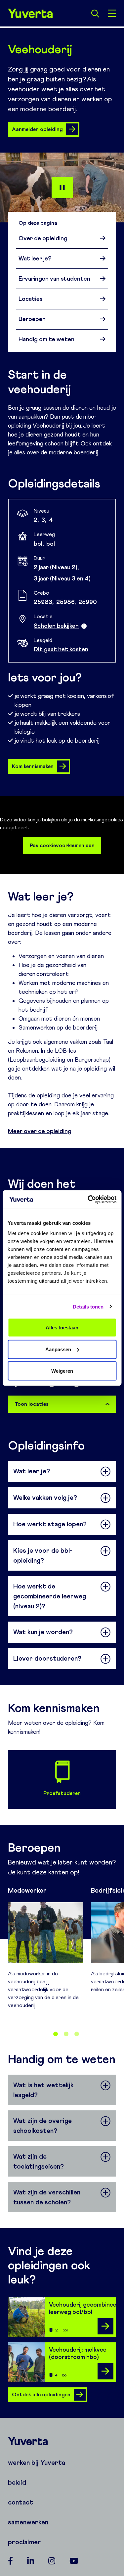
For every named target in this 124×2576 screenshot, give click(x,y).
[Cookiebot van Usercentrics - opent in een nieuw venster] (88, 1200)
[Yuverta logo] (62, 2441)
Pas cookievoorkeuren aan (62, 845)
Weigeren (62, 1371)
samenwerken (28, 2522)
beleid (17, 2482)
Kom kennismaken (33, 766)
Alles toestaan (62, 1328)
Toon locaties (32, 1404)
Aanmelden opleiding (37, 129)
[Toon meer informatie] (84, 626)
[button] (56, 2034)
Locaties (30, 299)
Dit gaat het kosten (61, 649)
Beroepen (32, 319)
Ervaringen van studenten (54, 279)
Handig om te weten (46, 339)
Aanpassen (58, 1349)
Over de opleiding (43, 238)
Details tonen (88, 1306)
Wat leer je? (35, 258)
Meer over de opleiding (40, 1131)
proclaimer (24, 2542)
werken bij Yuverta (37, 2462)
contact (21, 2502)
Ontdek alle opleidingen (41, 2394)
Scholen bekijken (56, 626)
